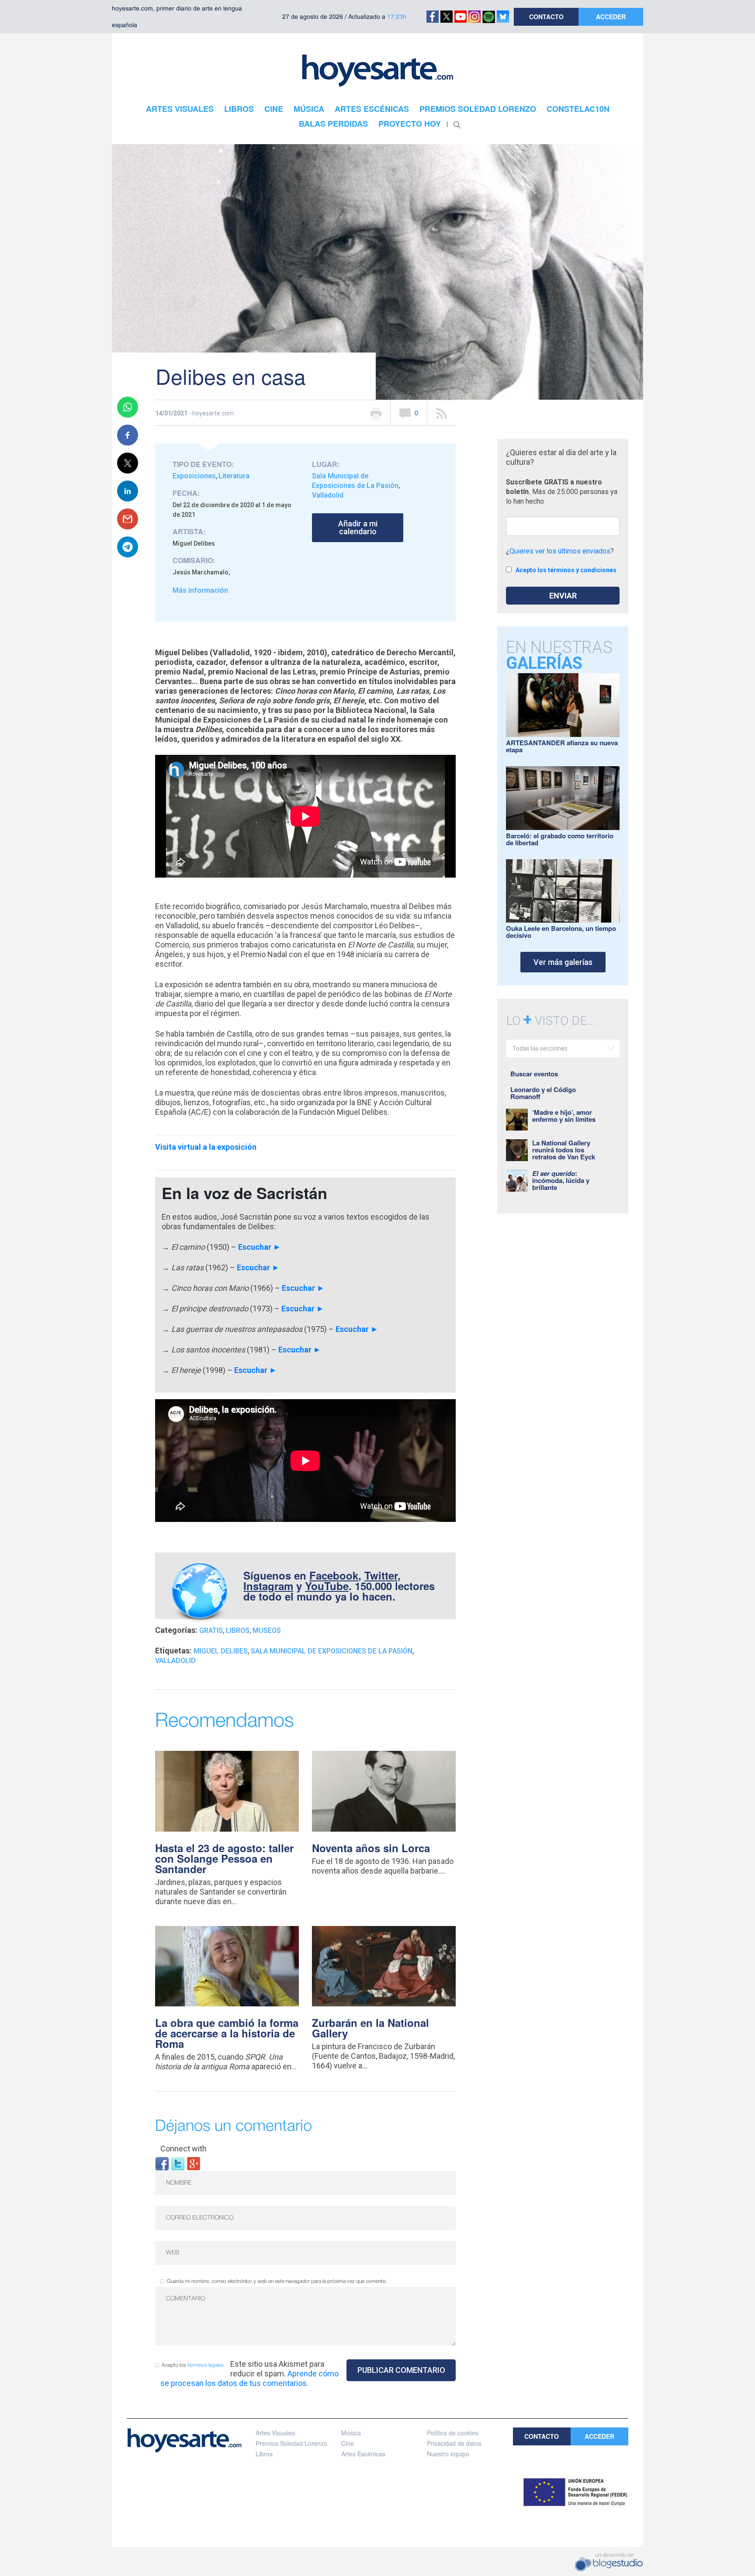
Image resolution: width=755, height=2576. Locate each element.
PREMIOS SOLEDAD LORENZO (478, 109)
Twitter (381, 1575)
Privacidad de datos (454, 2443)
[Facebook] (162, 2163)
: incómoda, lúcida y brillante (561, 1180)
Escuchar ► (260, 1247)
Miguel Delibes (221, 1651)
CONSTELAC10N (578, 109)
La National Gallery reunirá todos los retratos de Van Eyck (564, 1150)
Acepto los (193, 2365)
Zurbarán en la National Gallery (371, 2028)
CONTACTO (546, 17)
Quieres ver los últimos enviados (560, 551)
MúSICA (309, 109)
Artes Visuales (275, 2433)
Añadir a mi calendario (358, 527)
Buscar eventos (534, 1074)
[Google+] (194, 2163)
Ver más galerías (563, 962)
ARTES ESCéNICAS (372, 109)
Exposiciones (194, 476)
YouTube (327, 1586)
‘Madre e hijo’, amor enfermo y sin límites (564, 1116)
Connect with (184, 2149)
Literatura (234, 476)
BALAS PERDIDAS (333, 124)
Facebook (334, 1575)
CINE (274, 109)
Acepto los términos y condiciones (566, 570)
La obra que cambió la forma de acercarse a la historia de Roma (227, 2033)
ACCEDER (611, 17)
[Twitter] (178, 2163)
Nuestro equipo (448, 2454)
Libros (238, 1630)
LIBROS (239, 109)
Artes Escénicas (363, 2454)
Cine (348, 2443)
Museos (267, 1630)
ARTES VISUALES (180, 109)
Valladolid (328, 495)
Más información (200, 590)
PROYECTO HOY (410, 124)
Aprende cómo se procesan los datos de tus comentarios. (249, 2378)
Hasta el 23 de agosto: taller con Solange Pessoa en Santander (224, 1858)
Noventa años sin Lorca (371, 1848)
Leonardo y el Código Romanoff (543, 1093)
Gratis (211, 1630)
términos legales (206, 2365)
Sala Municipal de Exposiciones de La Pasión (332, 1651)
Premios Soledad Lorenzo (291, 2443)
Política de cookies (453, 2433)
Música (351, 2433)
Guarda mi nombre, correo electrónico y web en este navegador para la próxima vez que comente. (277, 2281)
